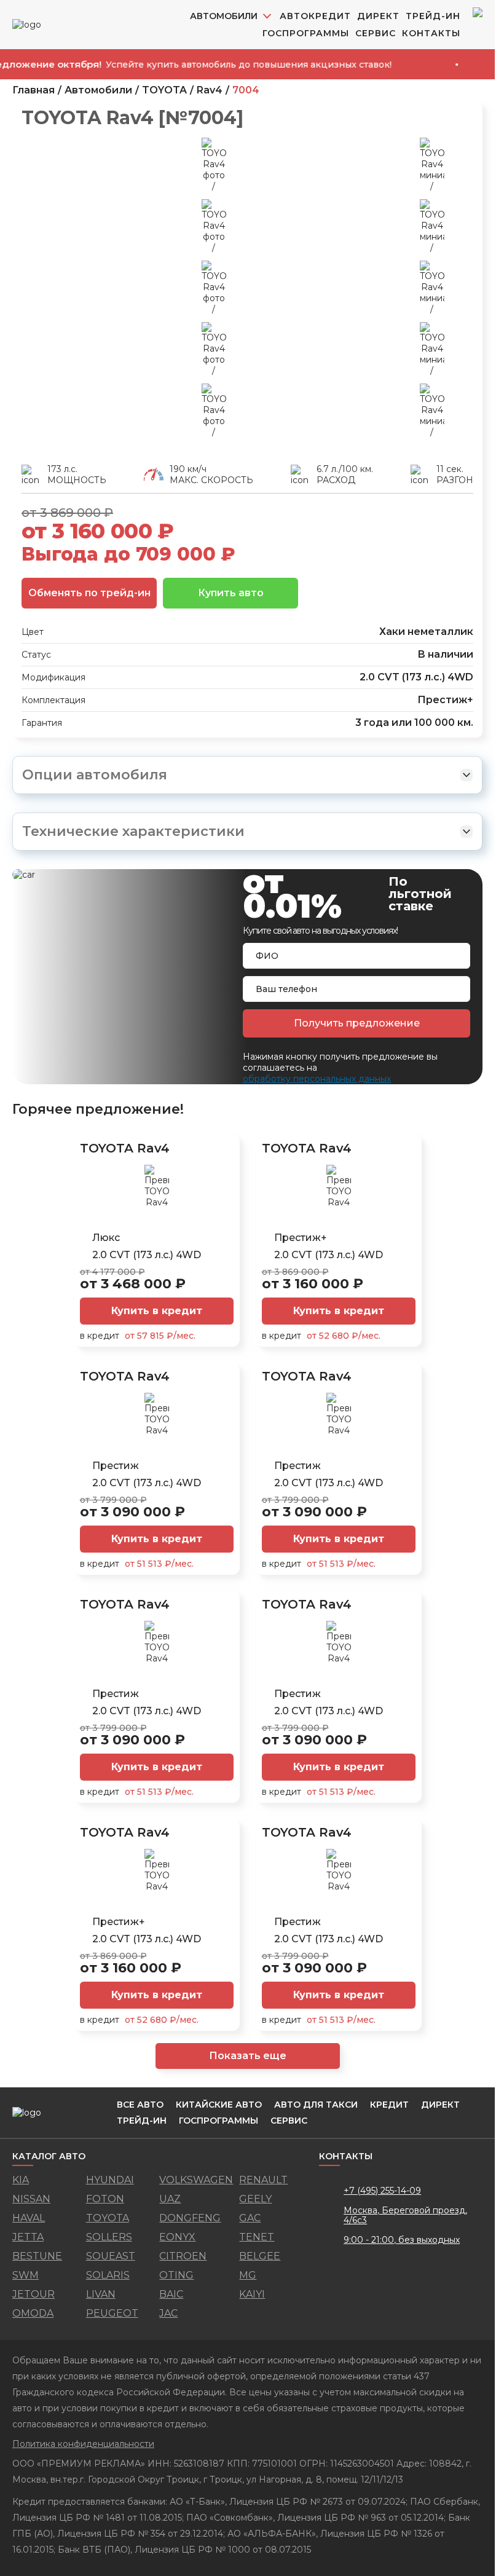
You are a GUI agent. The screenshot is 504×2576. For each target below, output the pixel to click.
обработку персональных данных (317, 1079)
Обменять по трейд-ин (89, 593)
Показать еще (248, 2056)
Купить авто (231, 593)
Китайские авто (219, 2105)
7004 (246, 90)
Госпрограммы (306, 33)
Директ (378, 16)
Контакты (431, 33)
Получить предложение (357, 1023)
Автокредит (315, 16)
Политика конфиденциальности (83, 2444)
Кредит (389, 2105)
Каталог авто (49, 2157)
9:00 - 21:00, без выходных (402, 2240)
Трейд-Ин (433, 16)
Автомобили (98, 90)
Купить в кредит (157, 1311)
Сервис (376, 33)
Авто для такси (316, 2105)
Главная (33, 90)
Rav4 (210, 90)
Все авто (140, 2105)
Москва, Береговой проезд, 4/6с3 (405, 2215)
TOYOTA (164, 90)
